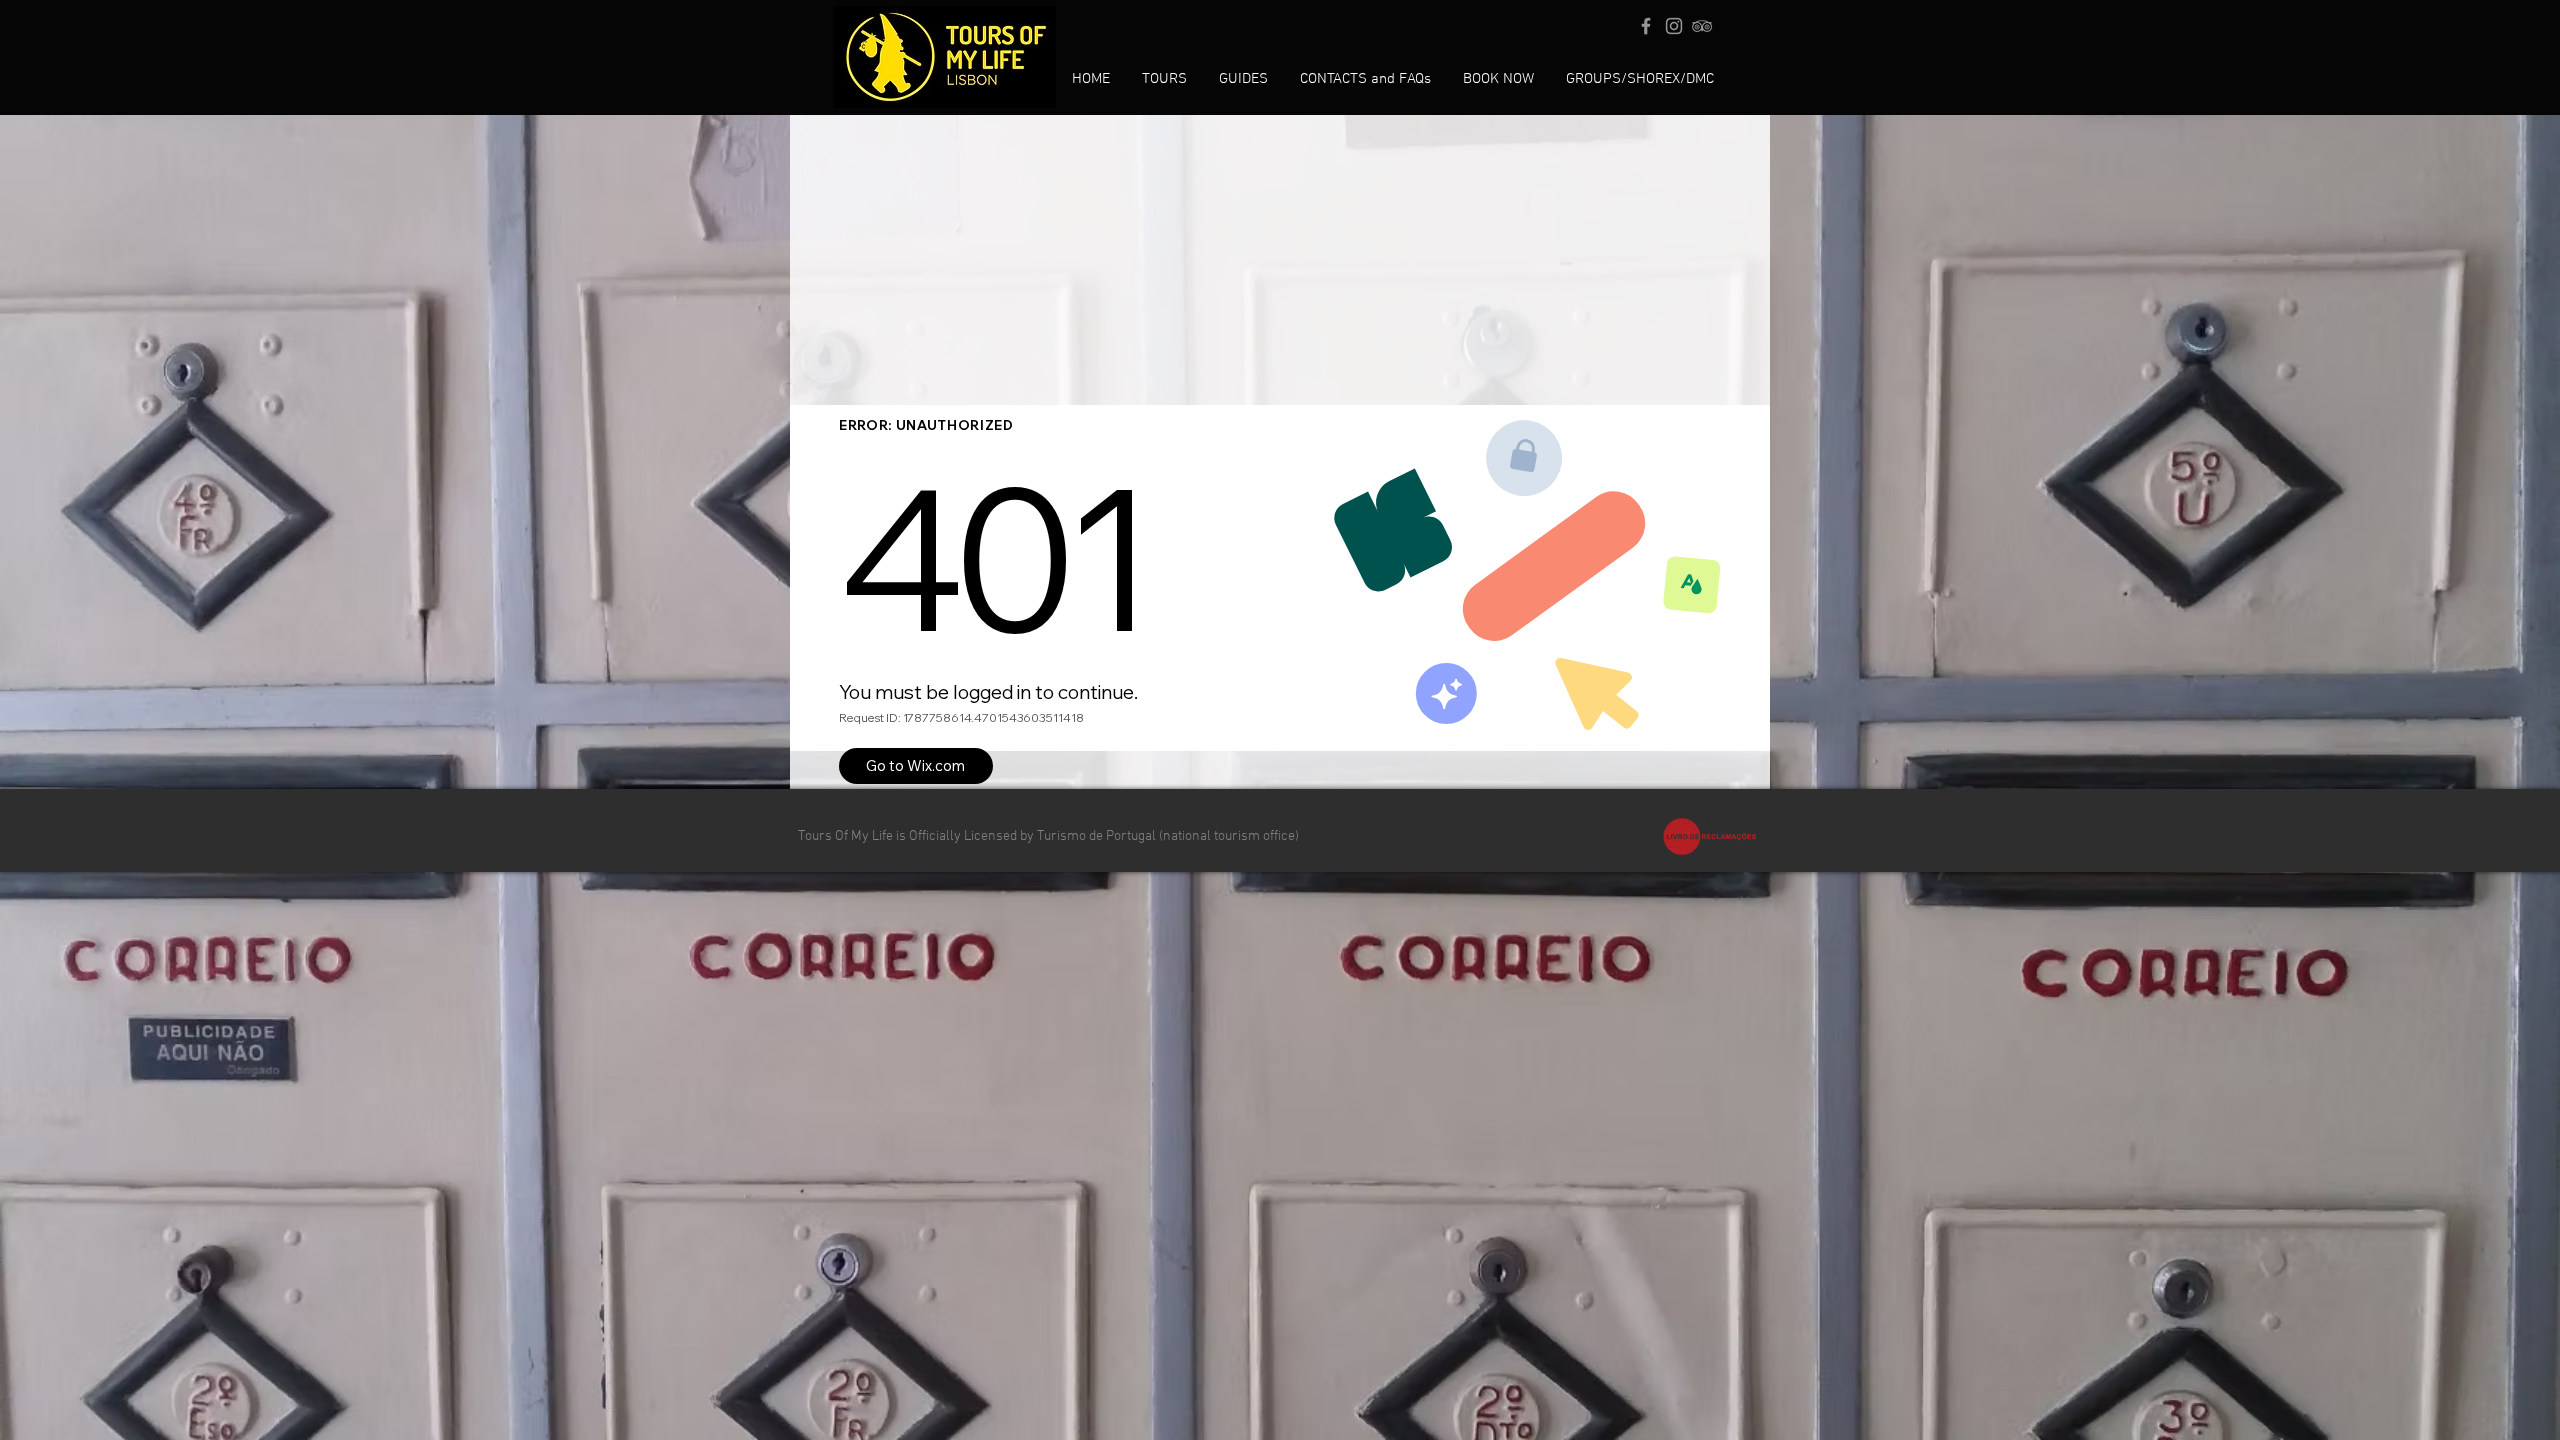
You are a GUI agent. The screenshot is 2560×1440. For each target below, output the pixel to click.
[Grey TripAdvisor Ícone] (1702, 26)
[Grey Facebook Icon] (1646, 26)
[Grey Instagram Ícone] (1674, 26)
